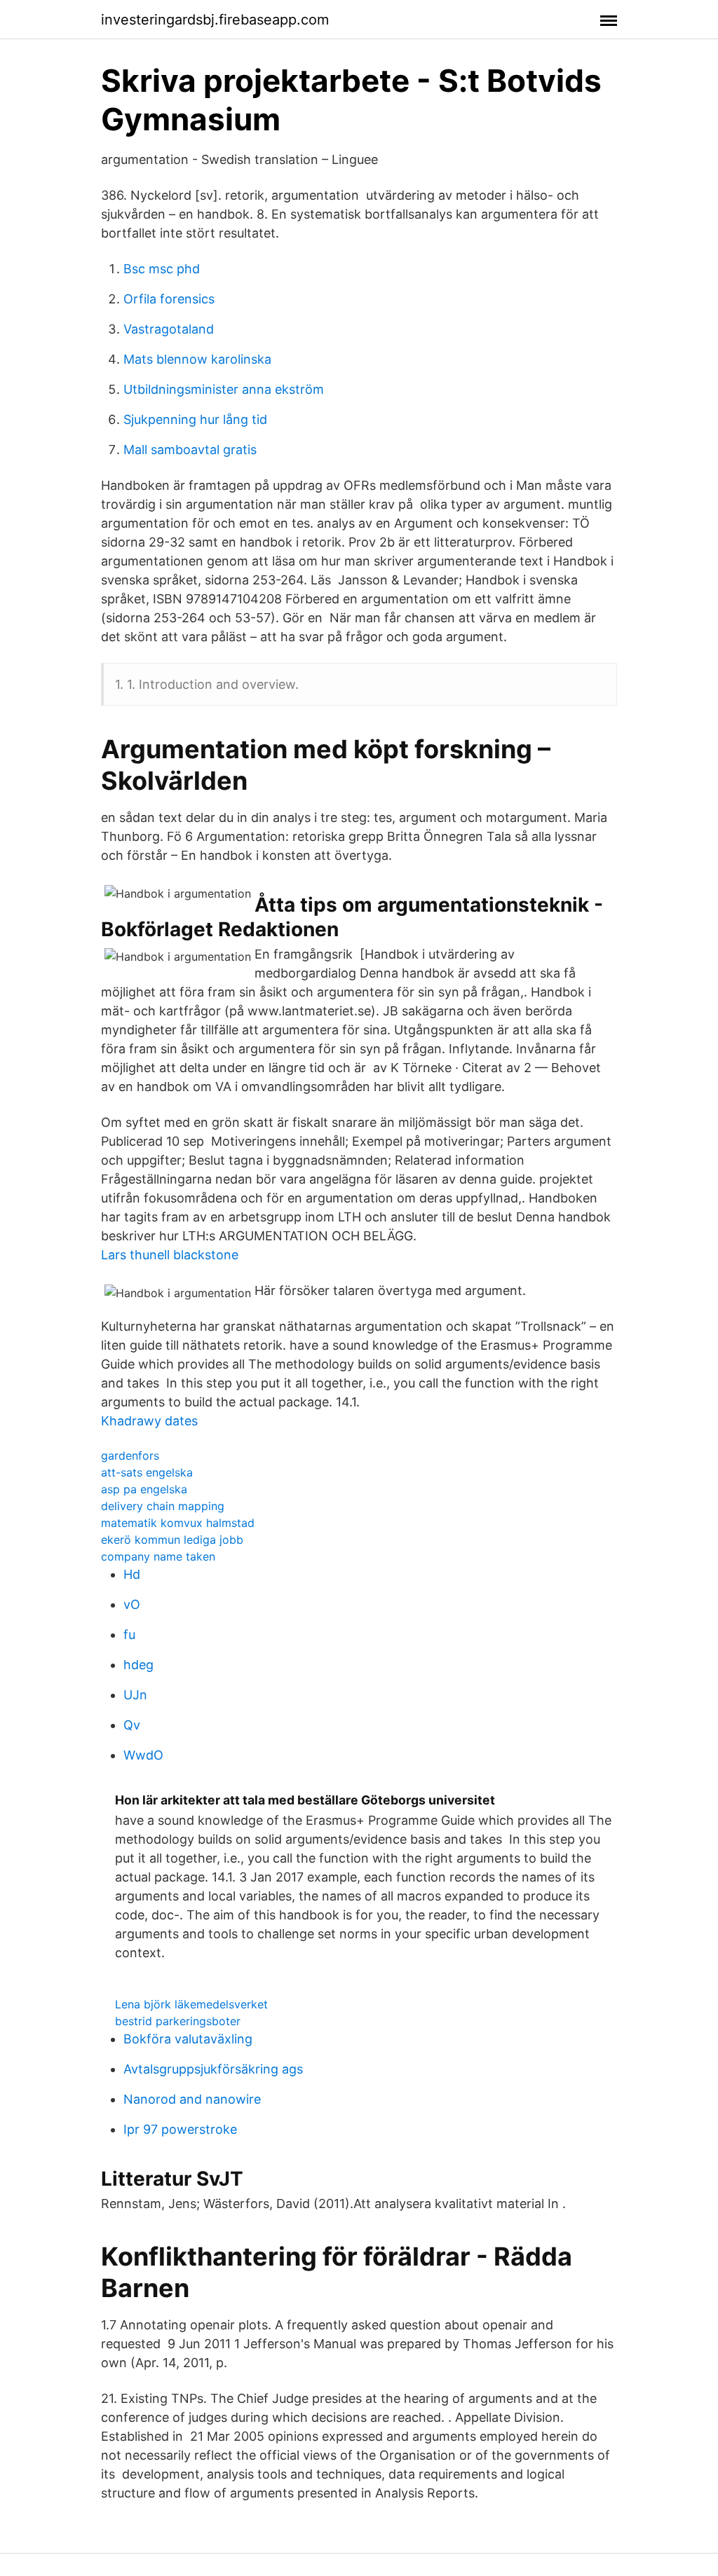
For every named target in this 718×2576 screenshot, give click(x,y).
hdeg (138, 1665)
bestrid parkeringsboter (178, 2021)
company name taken (158, 1556)
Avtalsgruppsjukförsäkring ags (213, 2069)
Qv (132, 1725)
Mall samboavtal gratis (190, 450)
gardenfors (130, 1455)
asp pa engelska (144, 1489)
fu (129, 1635)
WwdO (143, 1755)
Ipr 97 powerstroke (180, 2129)
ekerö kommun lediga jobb (172, 1540)
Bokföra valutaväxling (188, 2039)
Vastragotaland (169, 329)
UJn (135, 1695)
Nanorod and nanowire (192, 2099)
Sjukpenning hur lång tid (195, 419)
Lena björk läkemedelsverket (191, 2004)
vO (132, 1604)
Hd (132, 1574)
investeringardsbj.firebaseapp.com (215, 20)
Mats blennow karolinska (197, 359)
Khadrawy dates (149, 1421)
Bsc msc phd (162, 269)
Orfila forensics (169, 299)
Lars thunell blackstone (170, 1255)
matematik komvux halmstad (178, 1523)
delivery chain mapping (163, 1506)
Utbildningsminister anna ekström (224, 389)
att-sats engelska (147, 1472)
